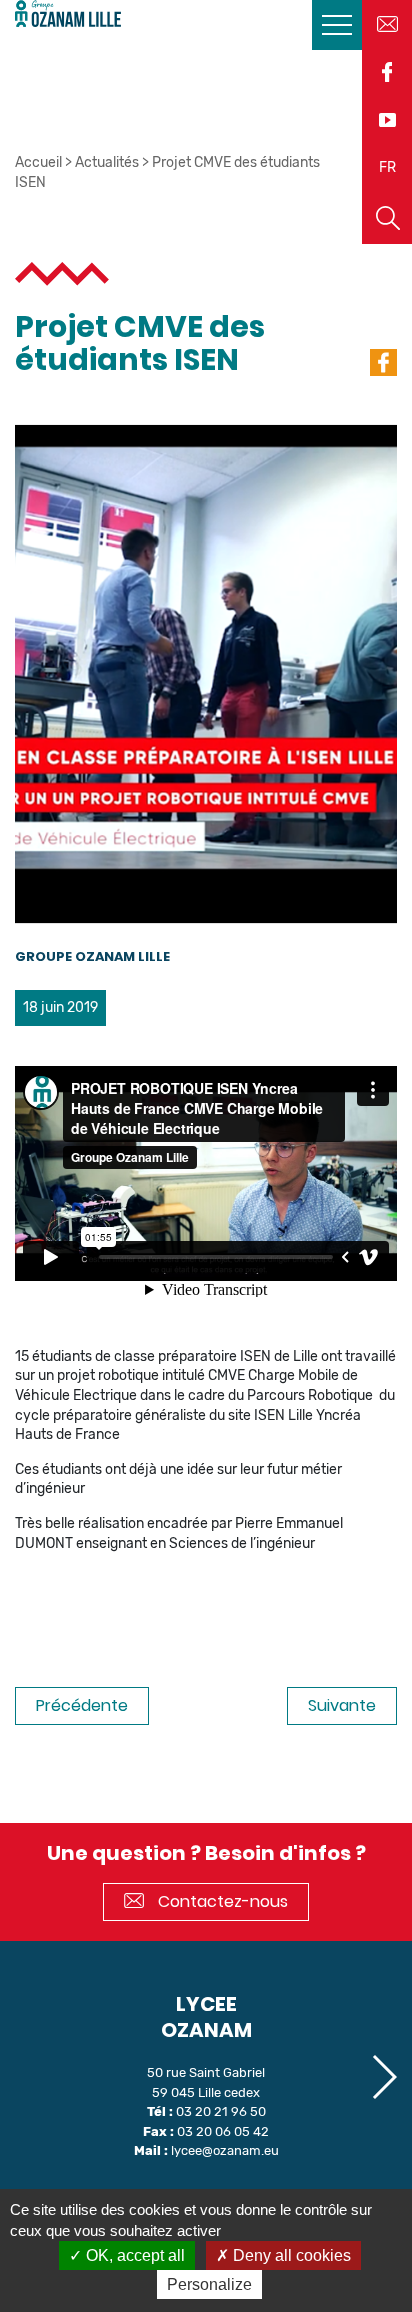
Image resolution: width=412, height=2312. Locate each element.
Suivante (342, 1705)
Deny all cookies (290, 2255)
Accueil (38, 162)
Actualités (107, 162)
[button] (383, 2077)
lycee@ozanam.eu (225, 2150)
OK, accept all (133, 2255)
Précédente (82, 1705)
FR (387, 167)
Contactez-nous (221, 1901)
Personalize (209, 2284)
